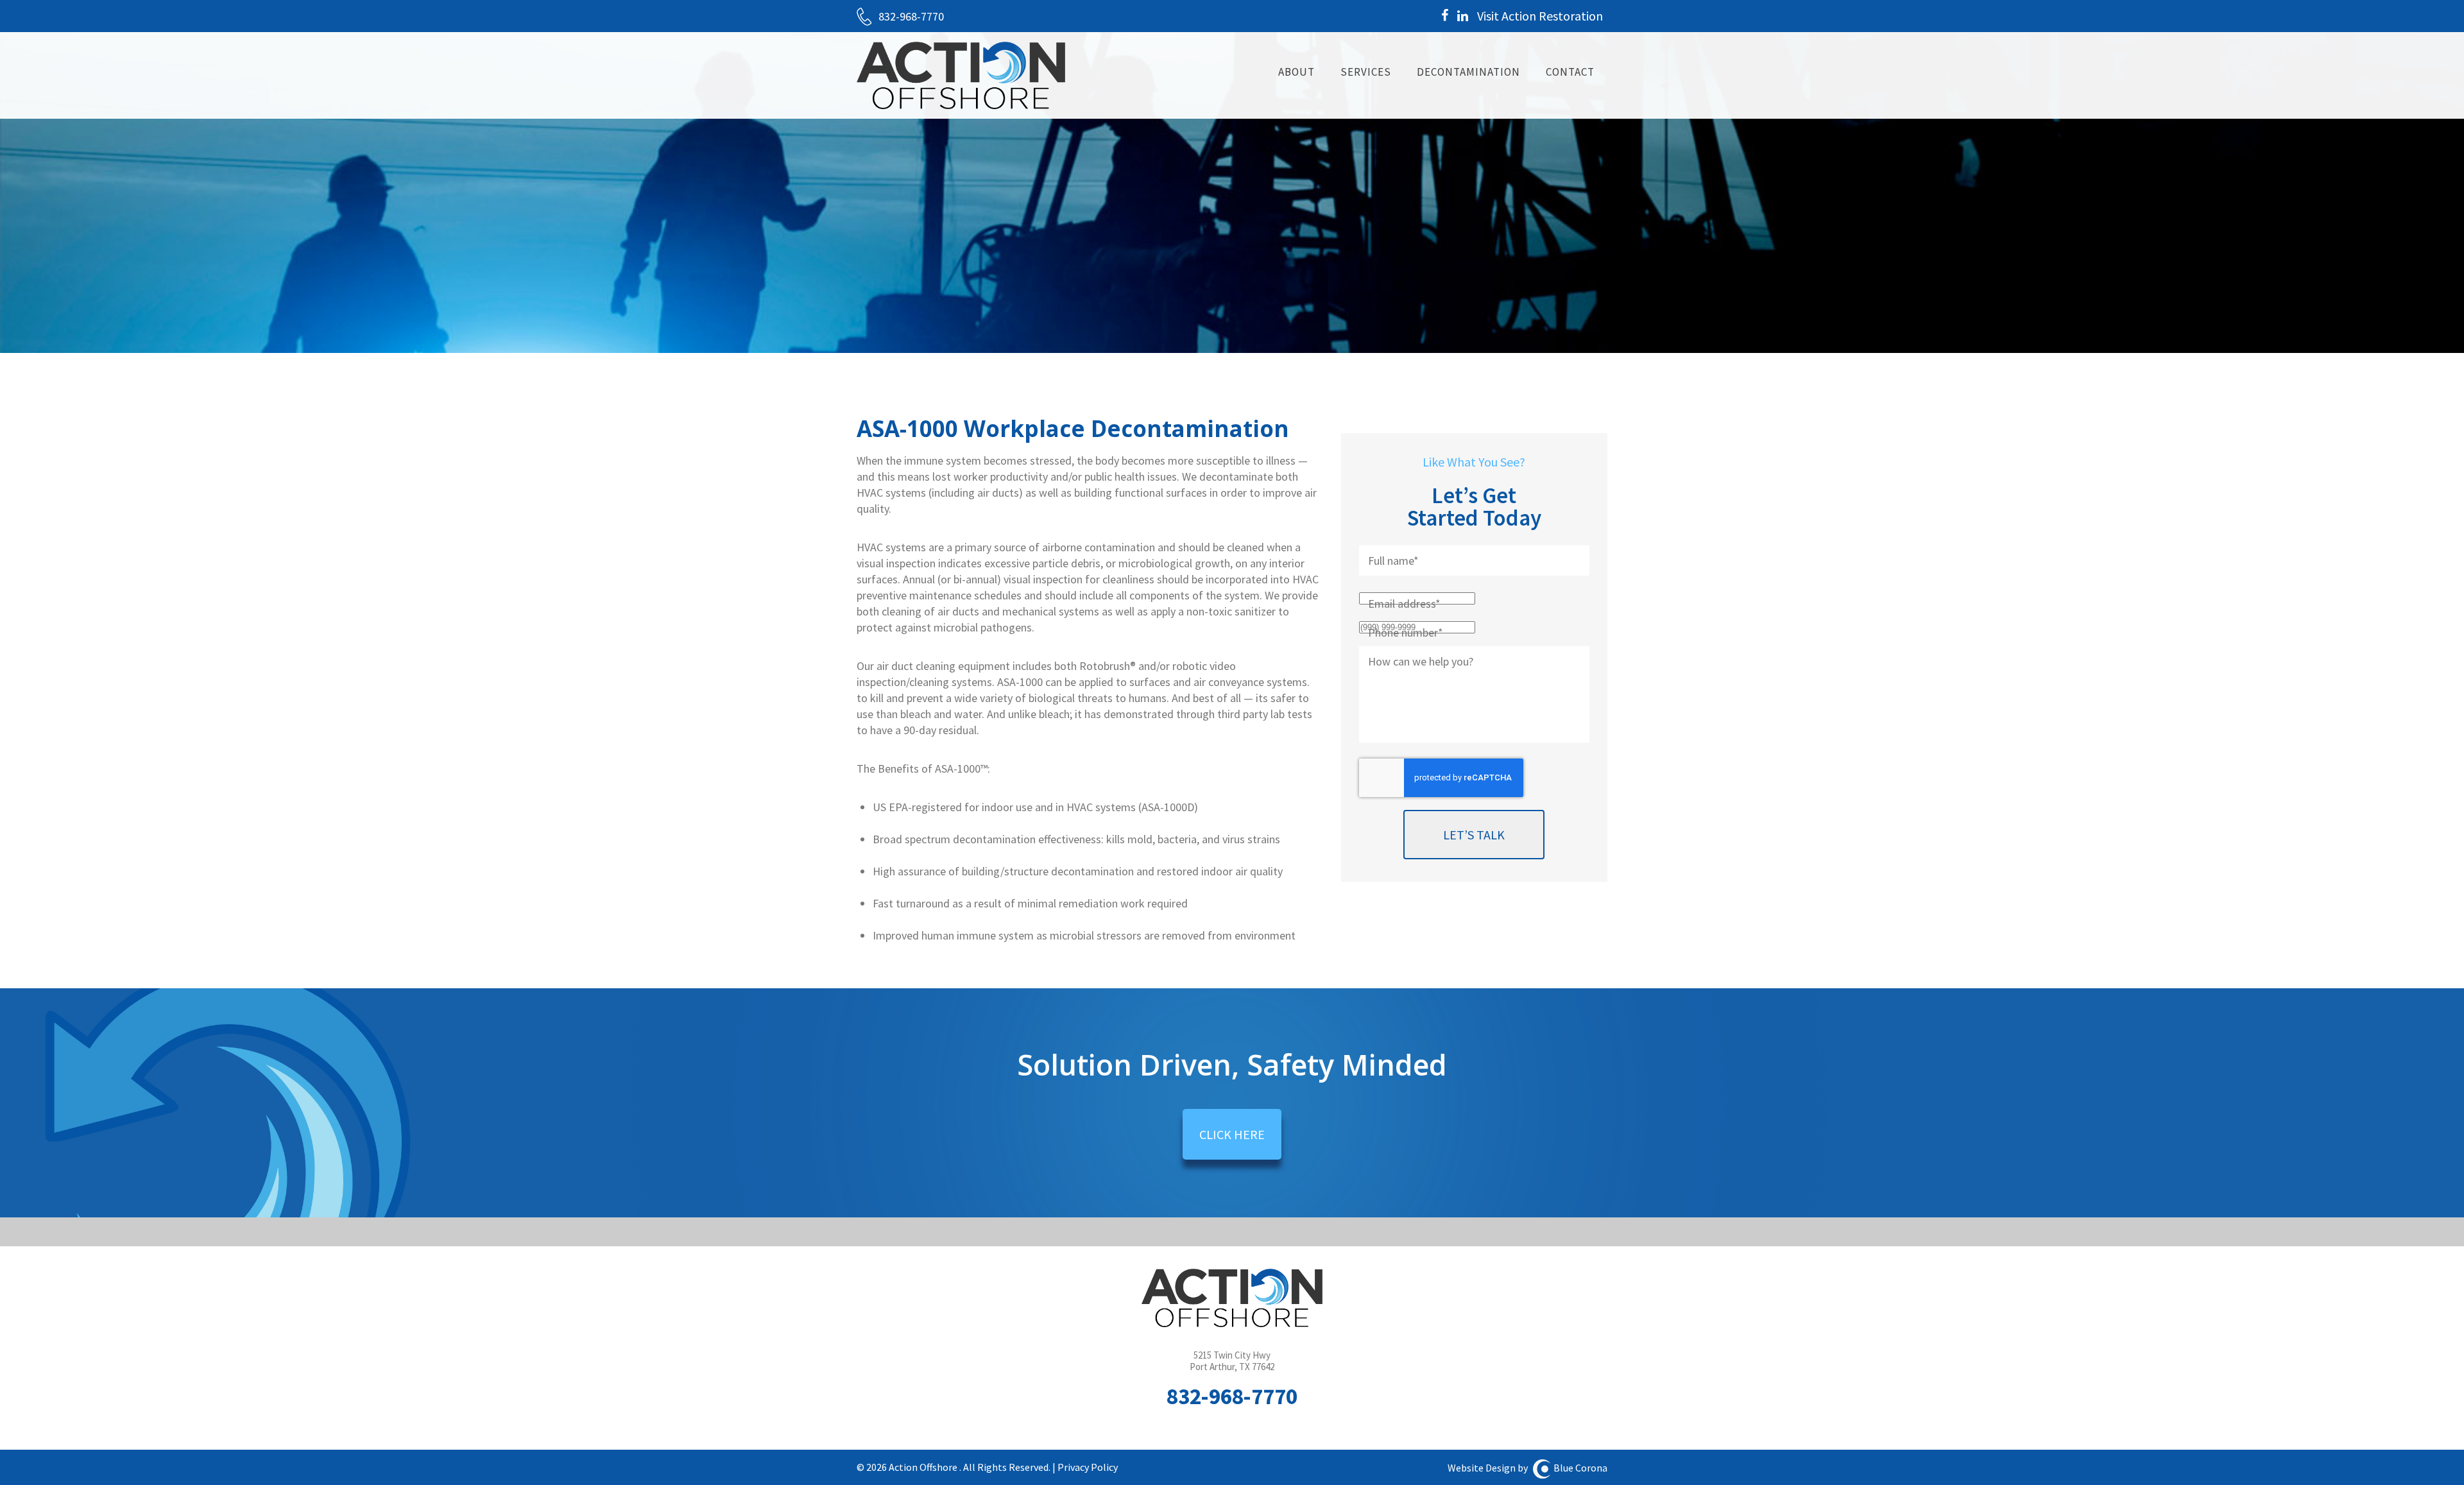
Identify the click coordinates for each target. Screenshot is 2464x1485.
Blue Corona (1580, 1468)
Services (1366, 72)
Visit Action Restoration (1540, 16)
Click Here (1232, 1134)
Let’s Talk (1474, 835)
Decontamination (1468, 72)
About (1296, 72)
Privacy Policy (1088, 1467)
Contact (1570, 72)
